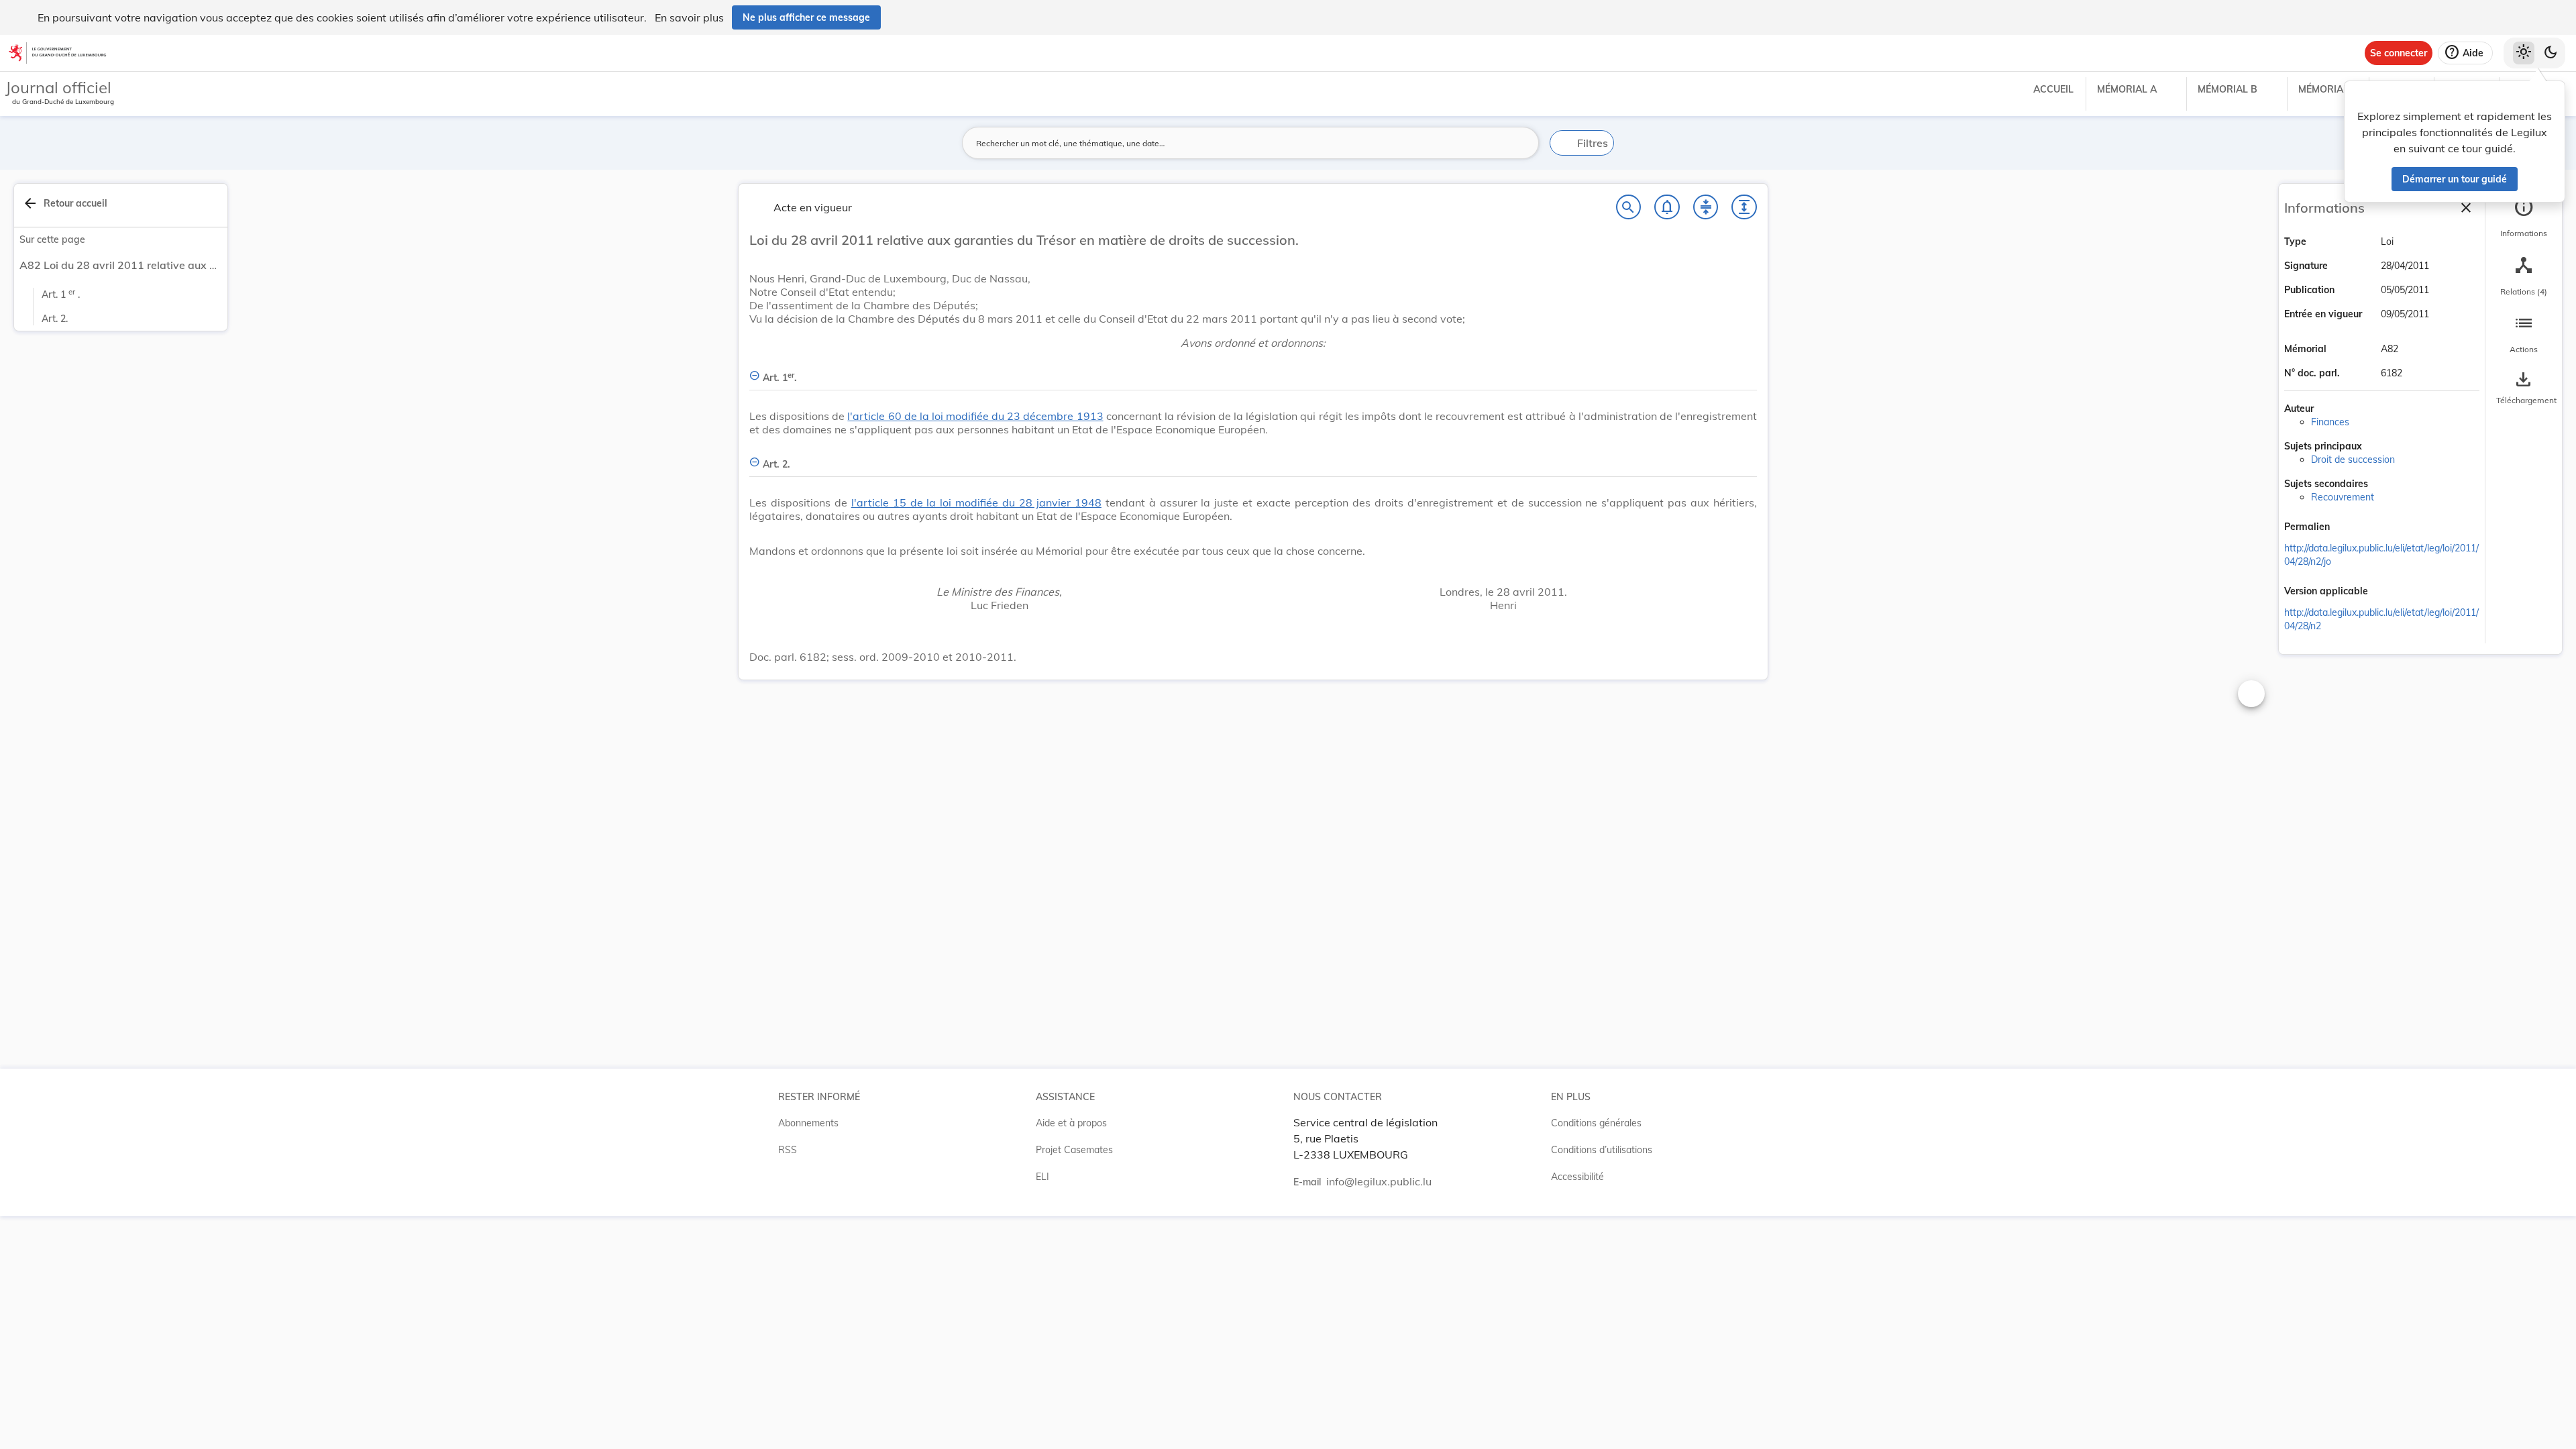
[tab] (2524, 218)
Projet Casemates (1074, 1150)
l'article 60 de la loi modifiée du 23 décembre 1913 (975, 416)
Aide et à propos (1071, 1123)
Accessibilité (1577, 1177)
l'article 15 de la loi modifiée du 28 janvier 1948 (976, 502)
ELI (1042, 1177)
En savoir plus (689, 17)
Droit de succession (2353, 460)
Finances (2330, 422)
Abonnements (808, 1123)
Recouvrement (2343, 497)
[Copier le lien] (2349, 528)
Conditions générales (1596, 1123)
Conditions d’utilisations (1602, 1150)
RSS (788, 1150)
